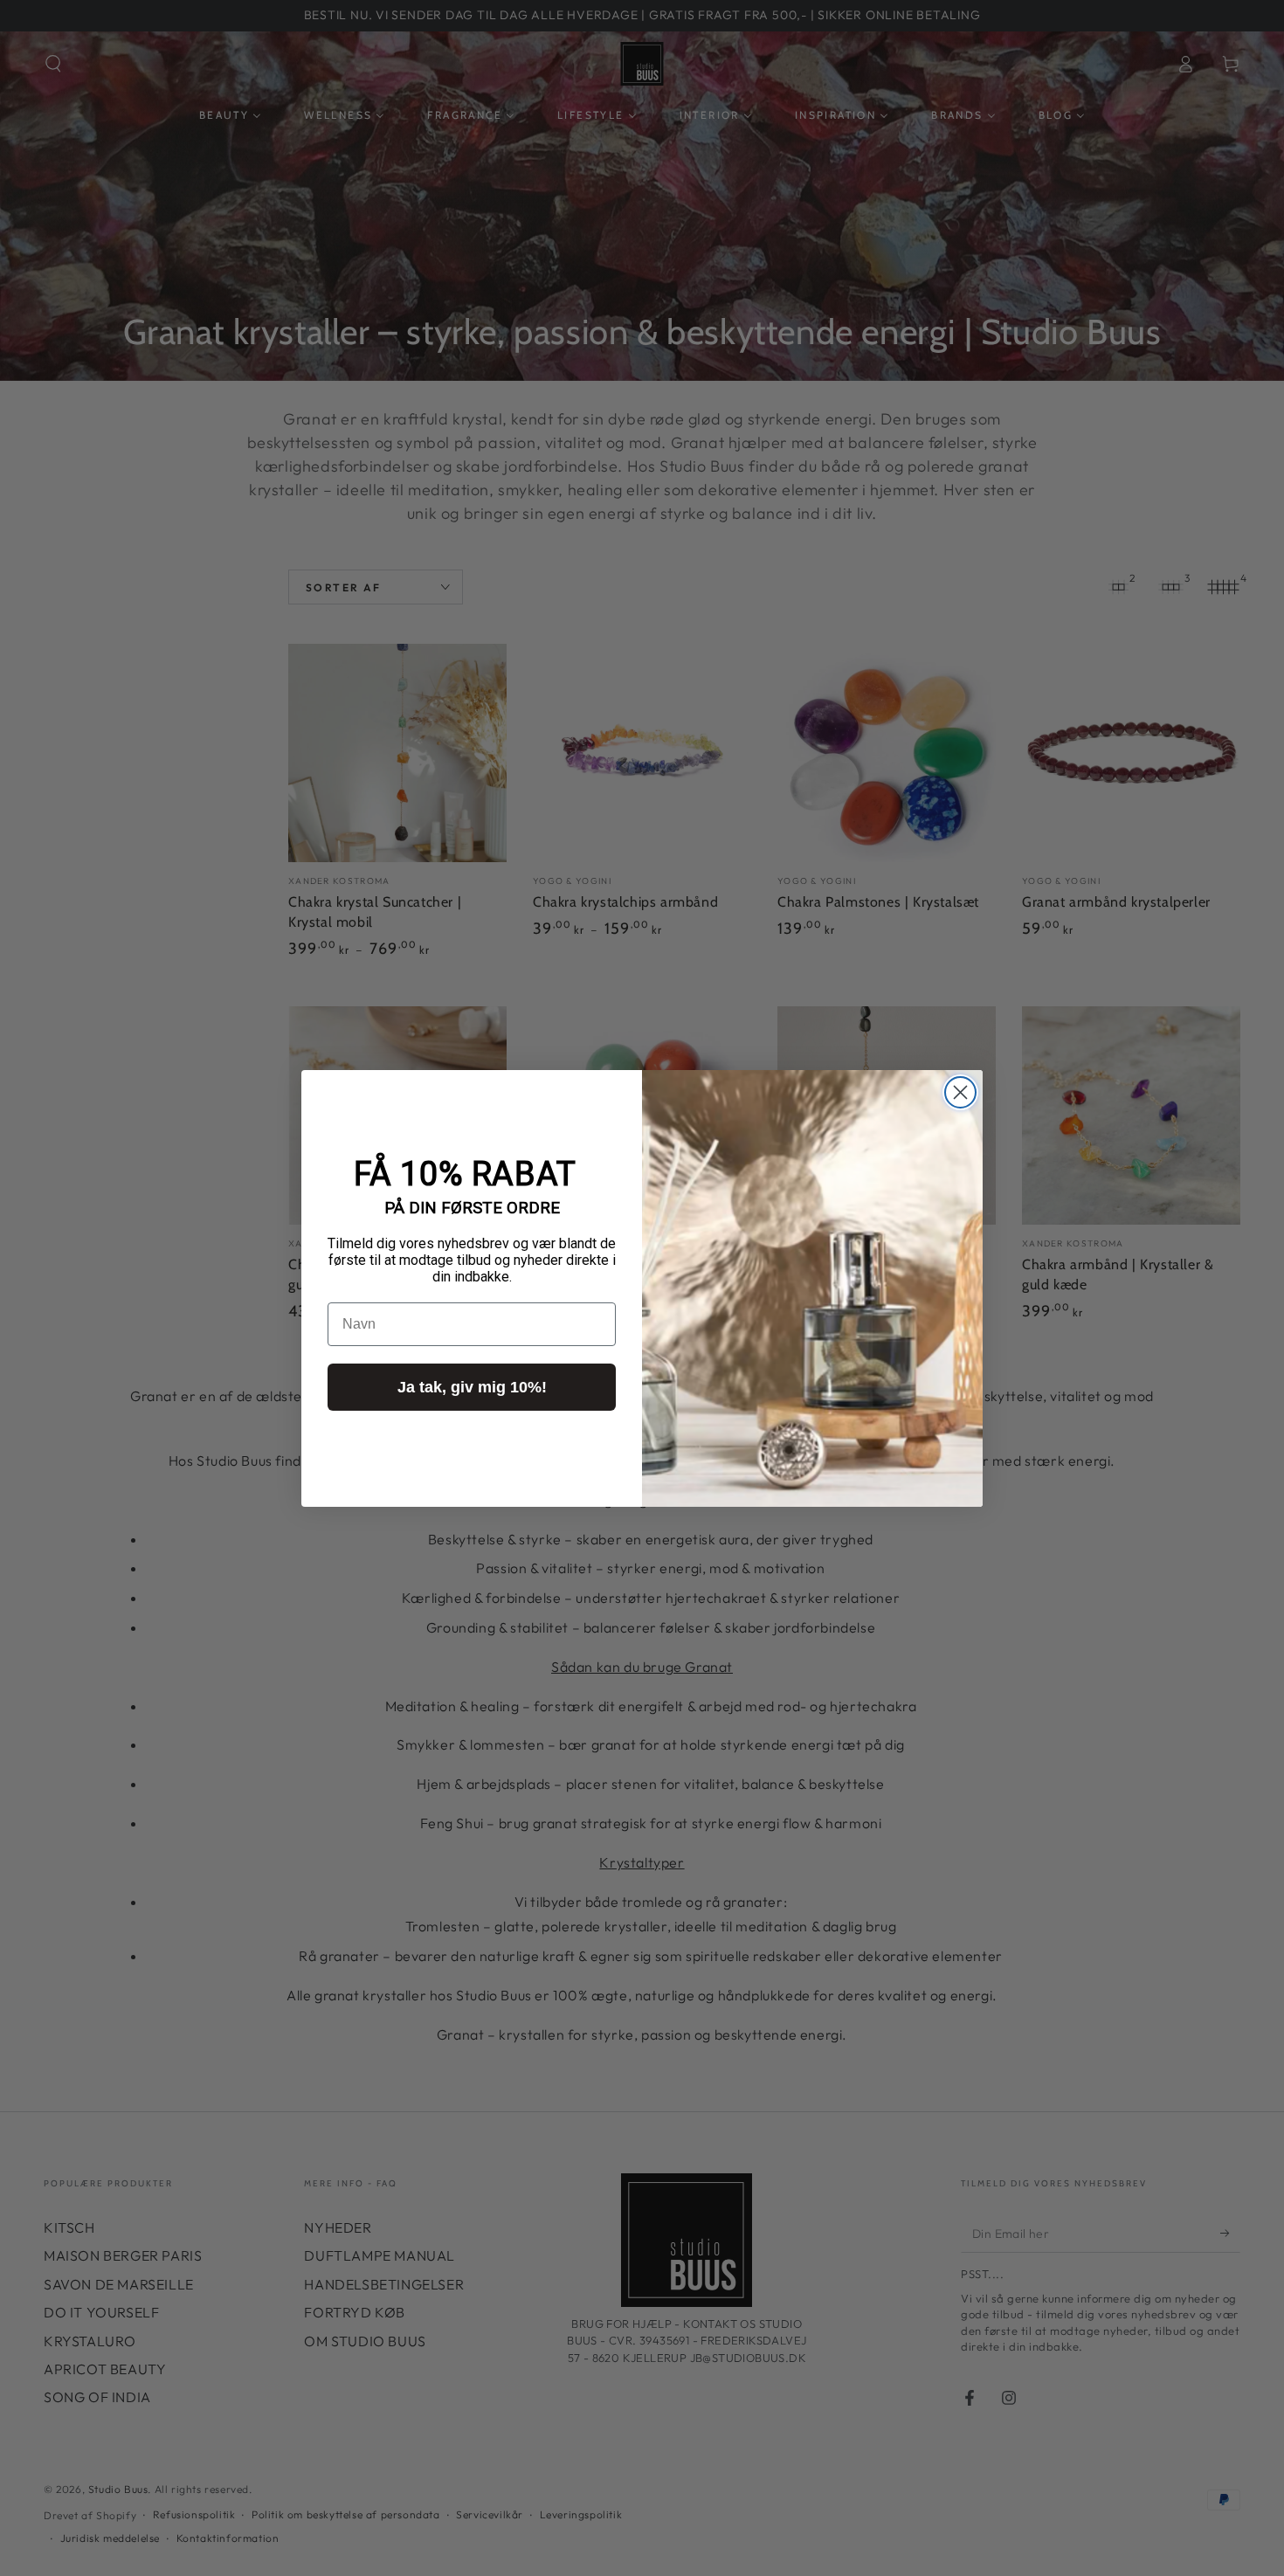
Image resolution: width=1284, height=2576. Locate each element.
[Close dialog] (960, 1092)
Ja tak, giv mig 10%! (472, 1387)
